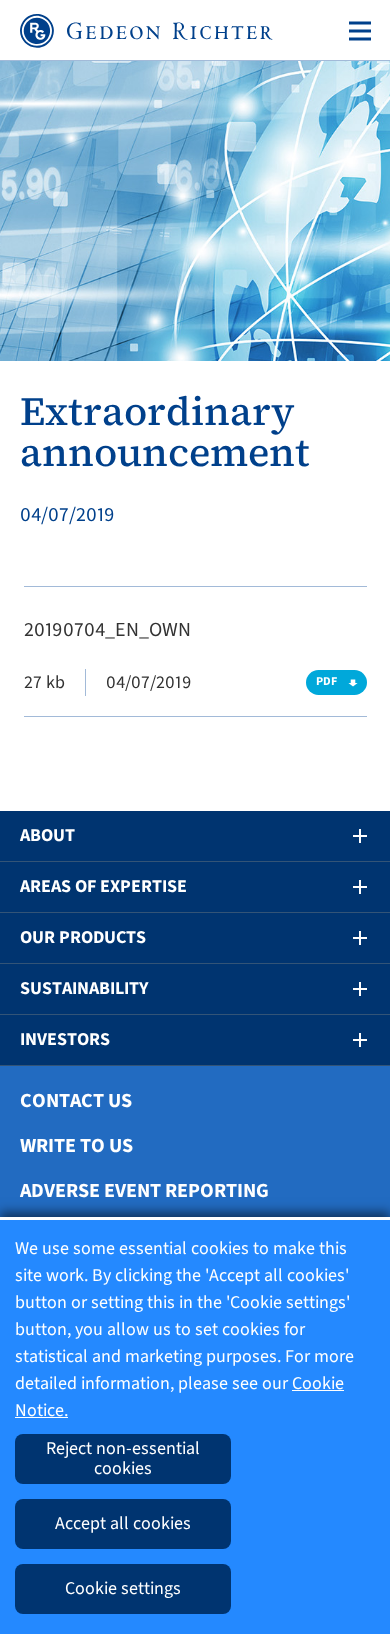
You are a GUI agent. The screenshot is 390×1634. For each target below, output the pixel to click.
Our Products (83, 937)
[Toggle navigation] (356, 31)
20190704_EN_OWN (107, 630)
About (47, 835)
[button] (346, 836)
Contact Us (76, 1101)
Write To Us (76, 1146)
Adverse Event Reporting (144, 1191)
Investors (65, 1039)
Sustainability (84, 988)
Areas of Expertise (103, 886)
